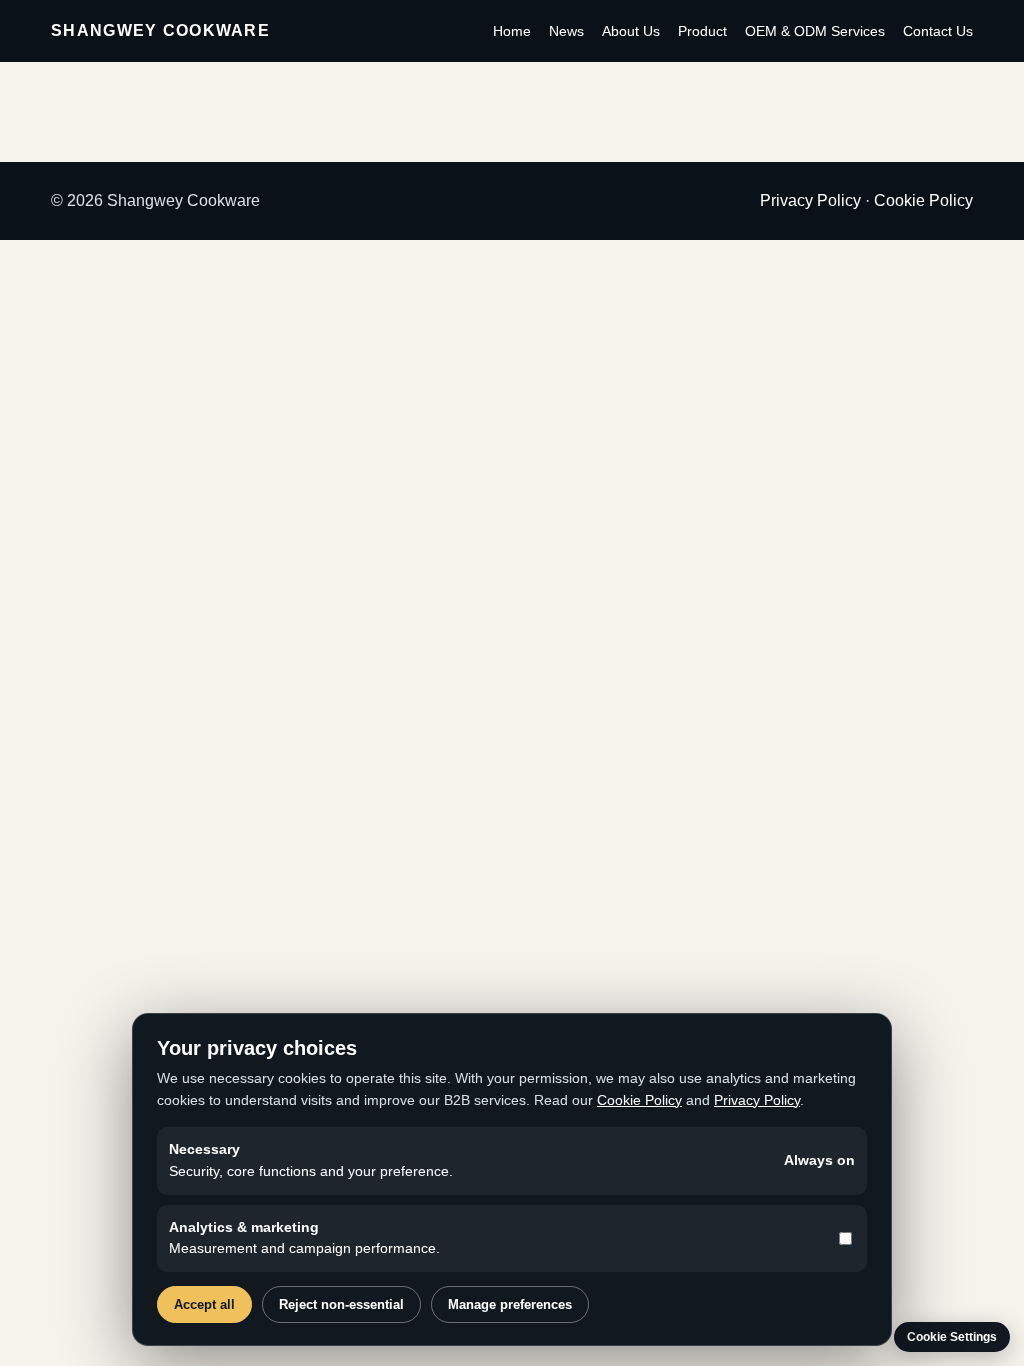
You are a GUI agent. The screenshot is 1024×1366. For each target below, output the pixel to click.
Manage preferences (510, 1304)
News (566, 31)
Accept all (204, 1304)
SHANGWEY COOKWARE (160, 30)
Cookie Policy (923, 200)
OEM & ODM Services (815, 31)
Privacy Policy (810, 200)
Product (702, 31)
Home (512, 31)
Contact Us (938, 31)
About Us (631, 31)
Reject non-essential (341, 1304)
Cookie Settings (952, 1337)
